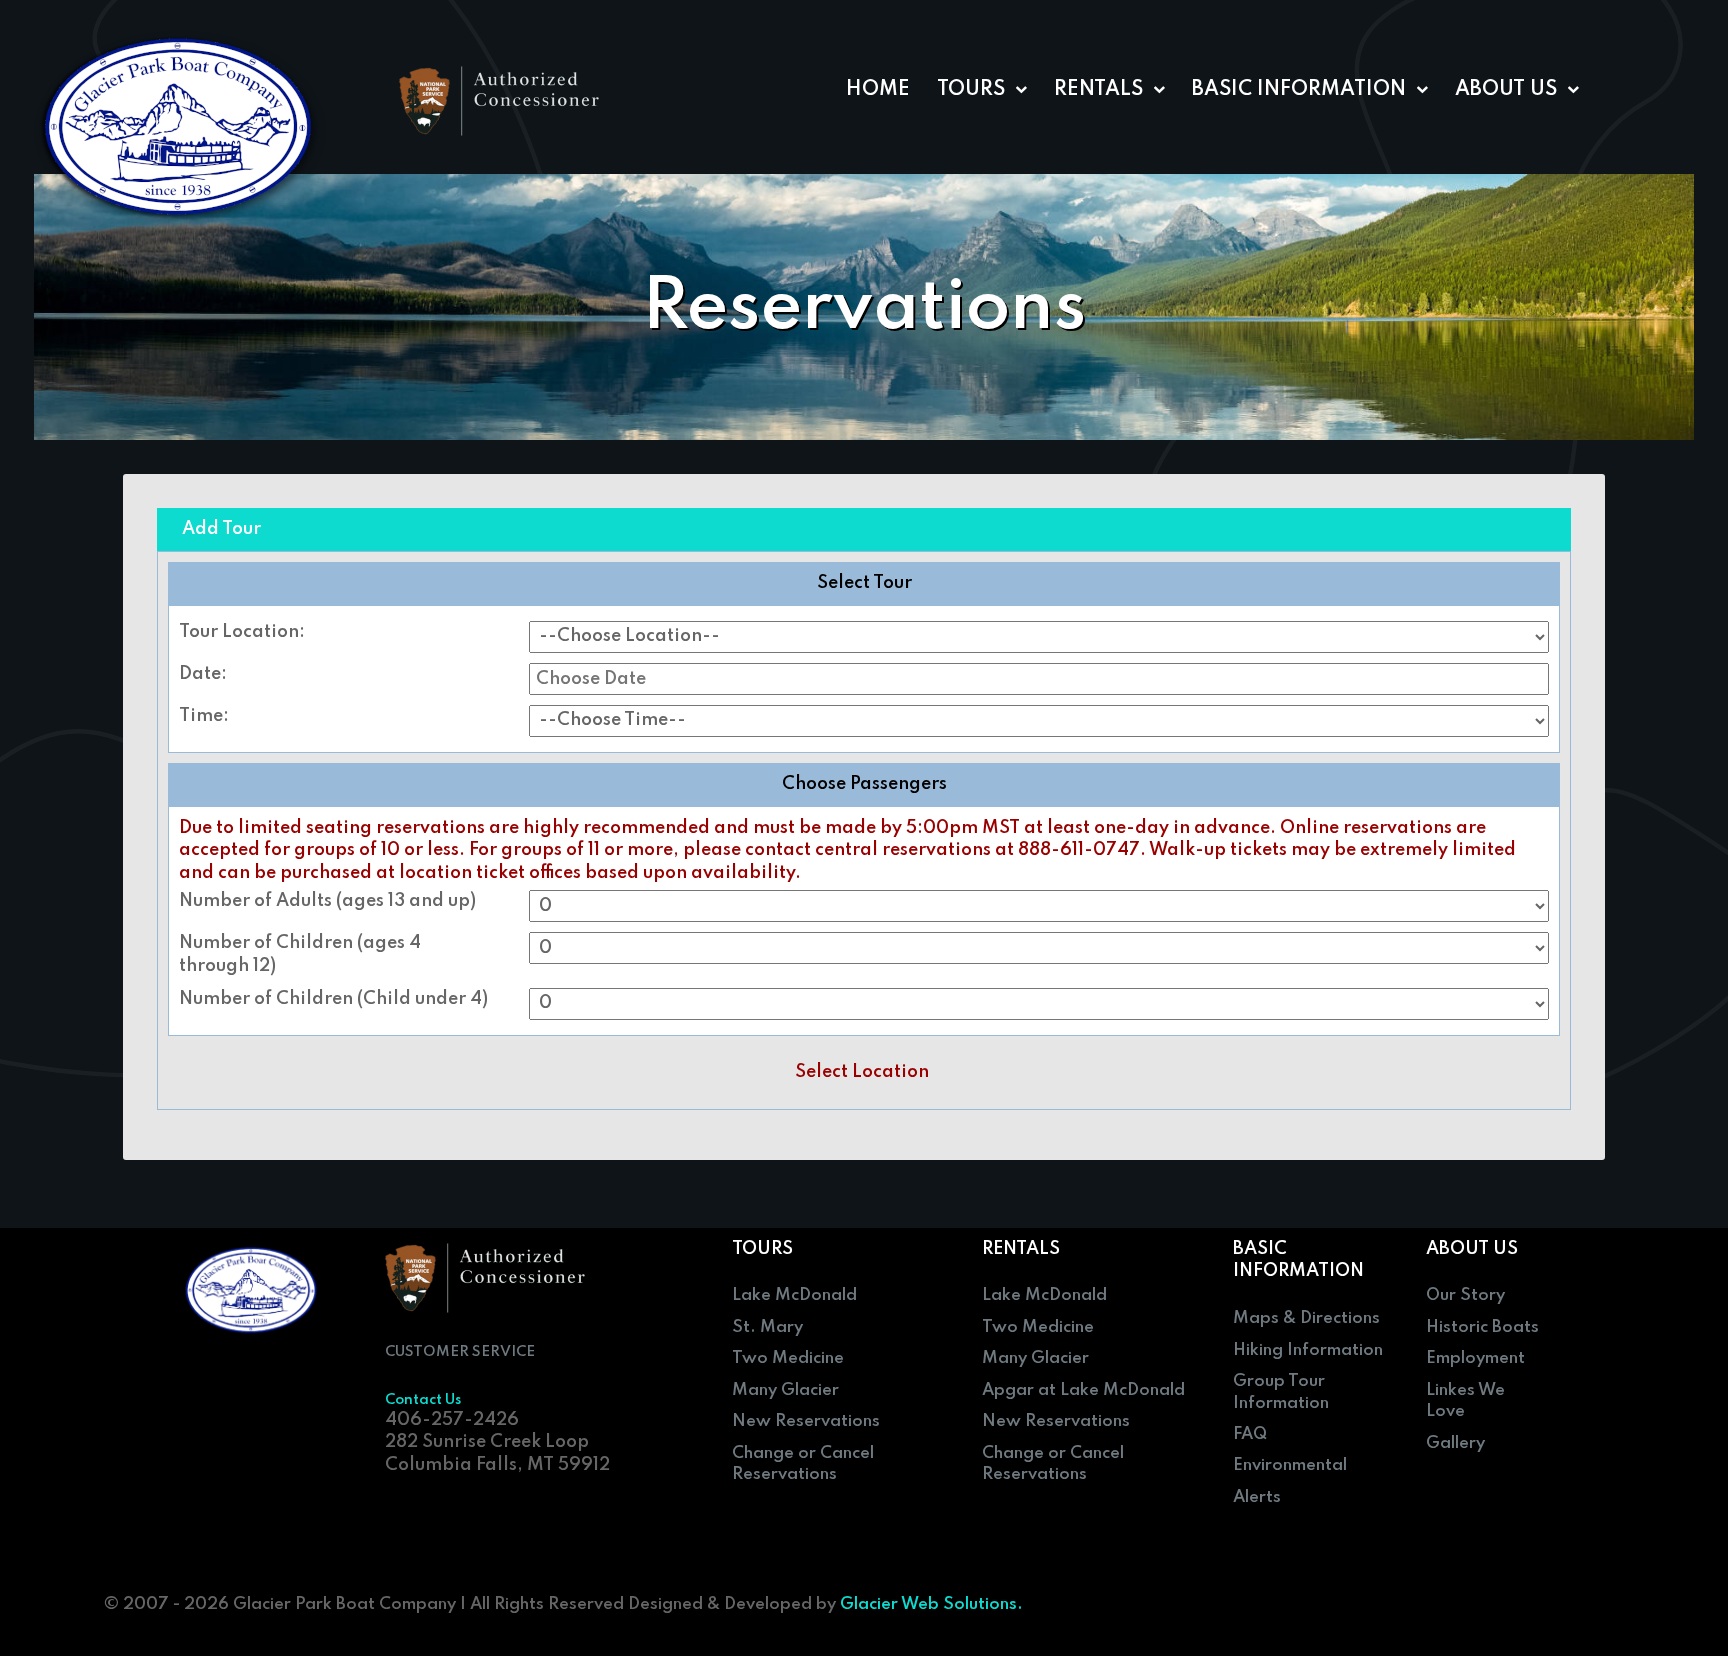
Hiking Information (1308, 1350)
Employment (1475, 1358)
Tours (971, 90)
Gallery (1455, 1443)
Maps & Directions (1306, 1318)
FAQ (1250, 1434)
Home (878, 90)
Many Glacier (785, 1390)
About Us (1506, 90)
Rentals (1098, 90)
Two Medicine (788, 1358)
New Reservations (806, 1421)
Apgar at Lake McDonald (1083, 1390)
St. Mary (767, 1327)
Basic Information (1299, 90)
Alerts (1257, 1497)
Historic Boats (1482, 1327)
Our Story (1465, 1295)
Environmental (1290, 1465)
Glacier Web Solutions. (931, 1604)
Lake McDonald (794, 1295)
